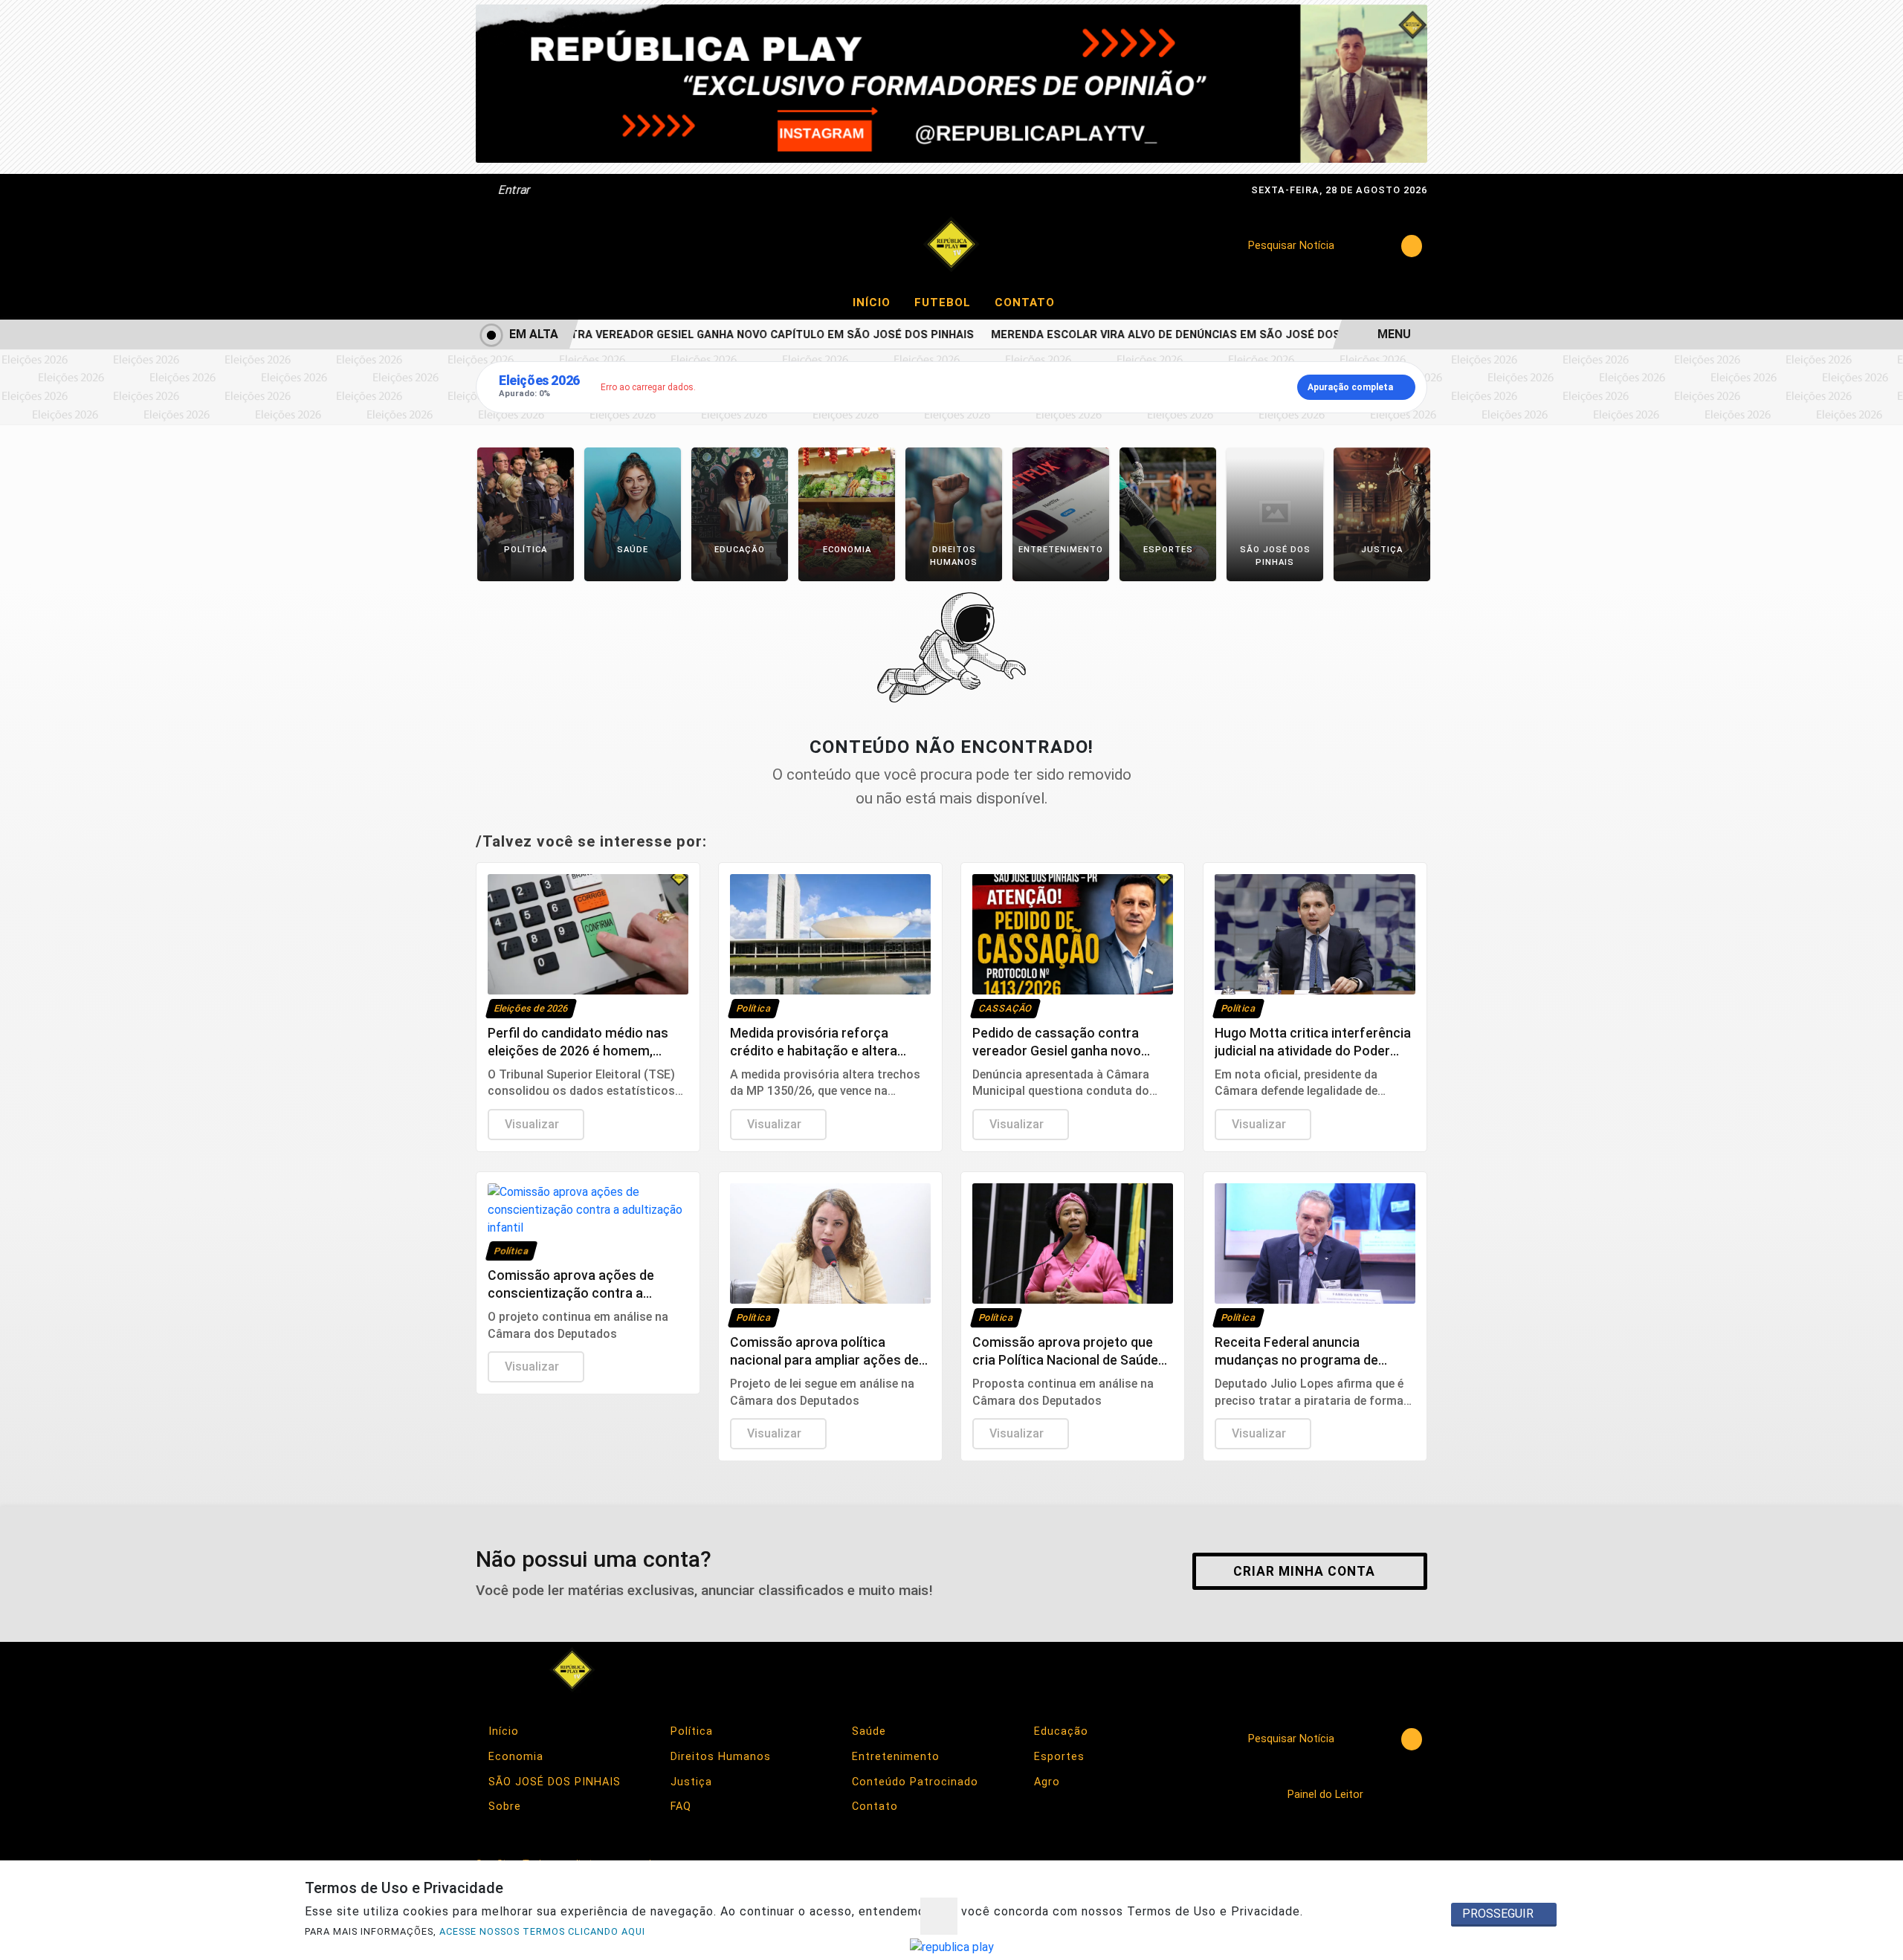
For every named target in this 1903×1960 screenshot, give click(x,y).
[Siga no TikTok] (648, 246)
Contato (1025, 303)
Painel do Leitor (1327, 1795)
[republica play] (951, 83)
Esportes (1057, 1757)
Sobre (503, 1807)
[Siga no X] (569, 246)
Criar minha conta (1304, 1571)
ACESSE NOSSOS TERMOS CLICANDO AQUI (542, 1931)
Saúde (867, 1731)
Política (690, 1731)
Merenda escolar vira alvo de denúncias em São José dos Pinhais (1164, 335)
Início (878, 302)
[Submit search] (1412, 246)
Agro (1045, 1782)
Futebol (949, 302)
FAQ (679, 1807)
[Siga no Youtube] (609, 246)
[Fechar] (939, 1916)
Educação (1059, 1731)
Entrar (513, 190)
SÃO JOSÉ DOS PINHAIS (553, 1782)
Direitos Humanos (719, 1757)
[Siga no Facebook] (491, 246)
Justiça (689, 1782)
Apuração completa (1350, 387)
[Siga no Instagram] (530, 246)
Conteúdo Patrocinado (913, 1782)
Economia (514, 1757)
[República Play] (951, 245)
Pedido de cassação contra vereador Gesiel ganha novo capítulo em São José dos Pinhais (674, 335)
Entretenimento (894, 1757)
